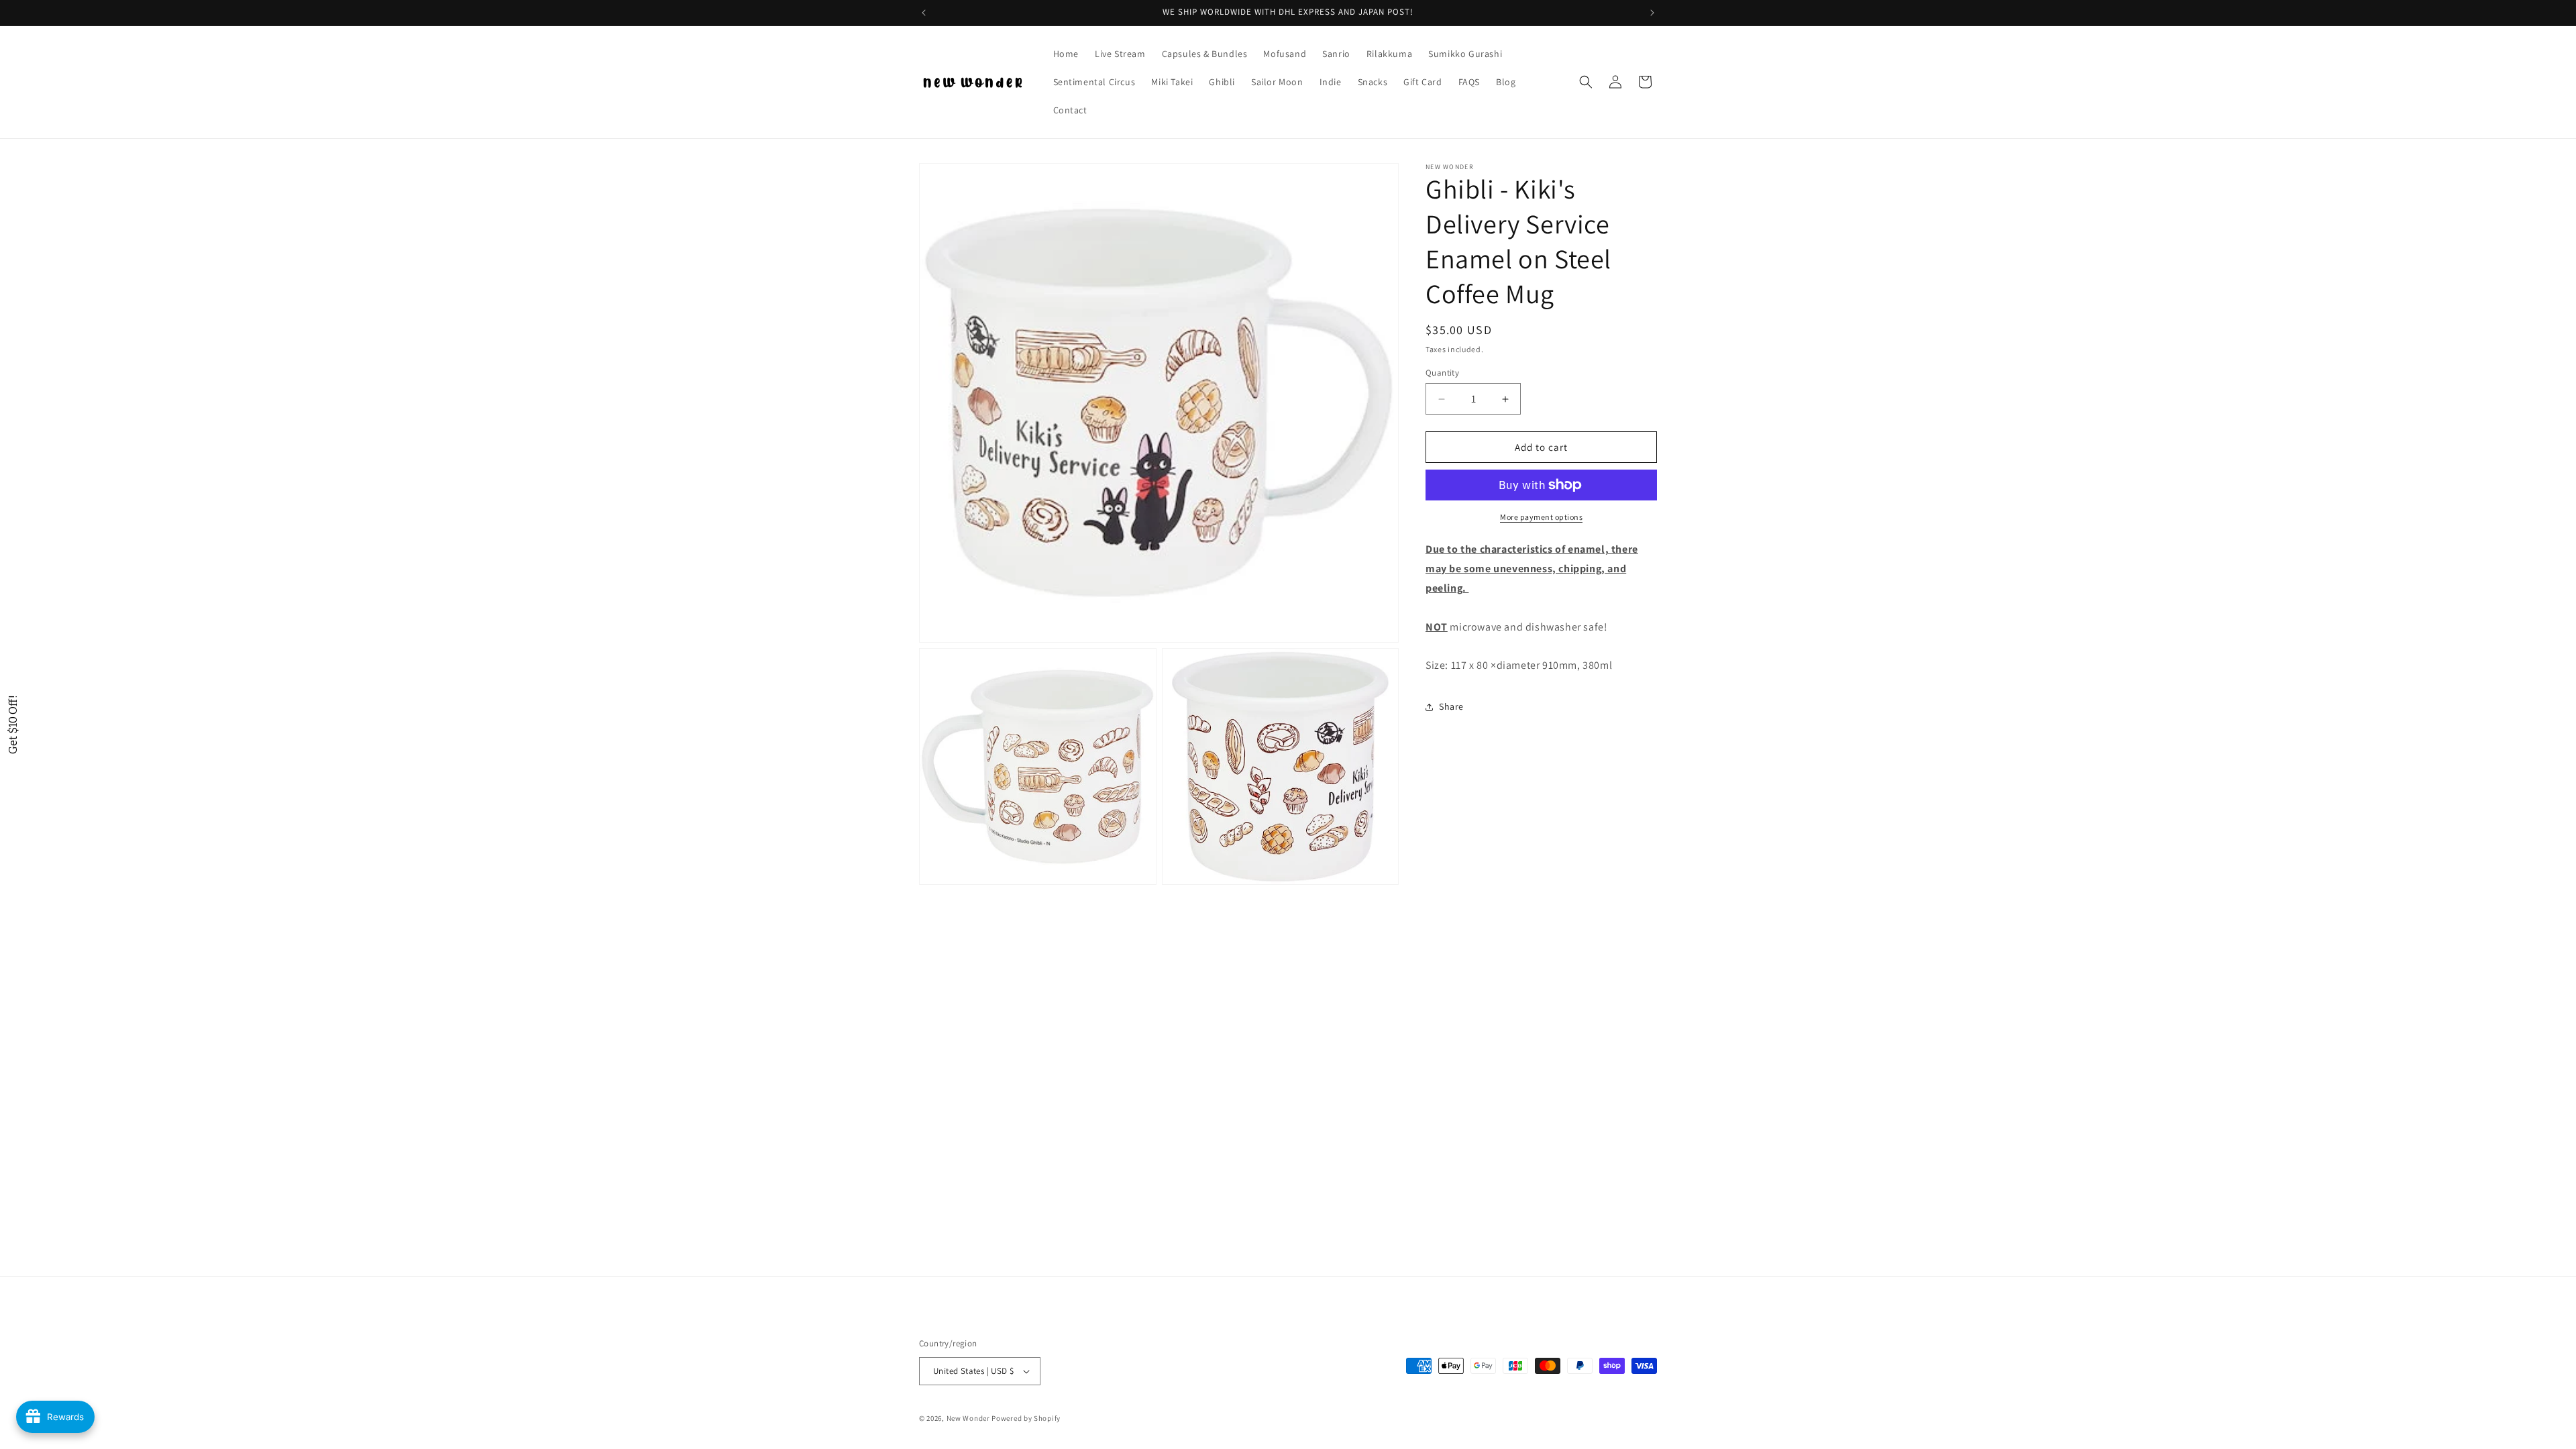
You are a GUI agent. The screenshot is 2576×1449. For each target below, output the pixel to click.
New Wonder (968, 1418)
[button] (1586, 82)
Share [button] (1451, 706)
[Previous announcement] (924, 13)
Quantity (1442, 373)
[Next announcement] (1652, 13)
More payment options (1541, 517)
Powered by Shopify (1026, 1418)
